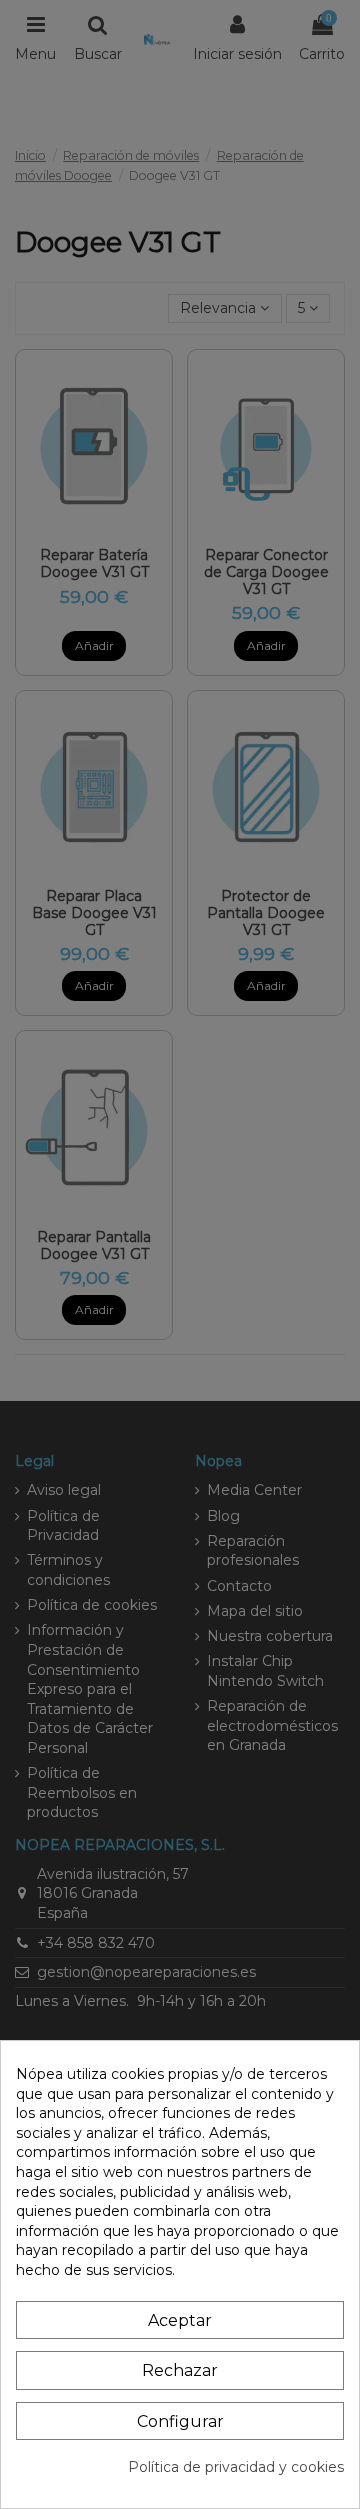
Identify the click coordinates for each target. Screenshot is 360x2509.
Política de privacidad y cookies (236, 2467)
